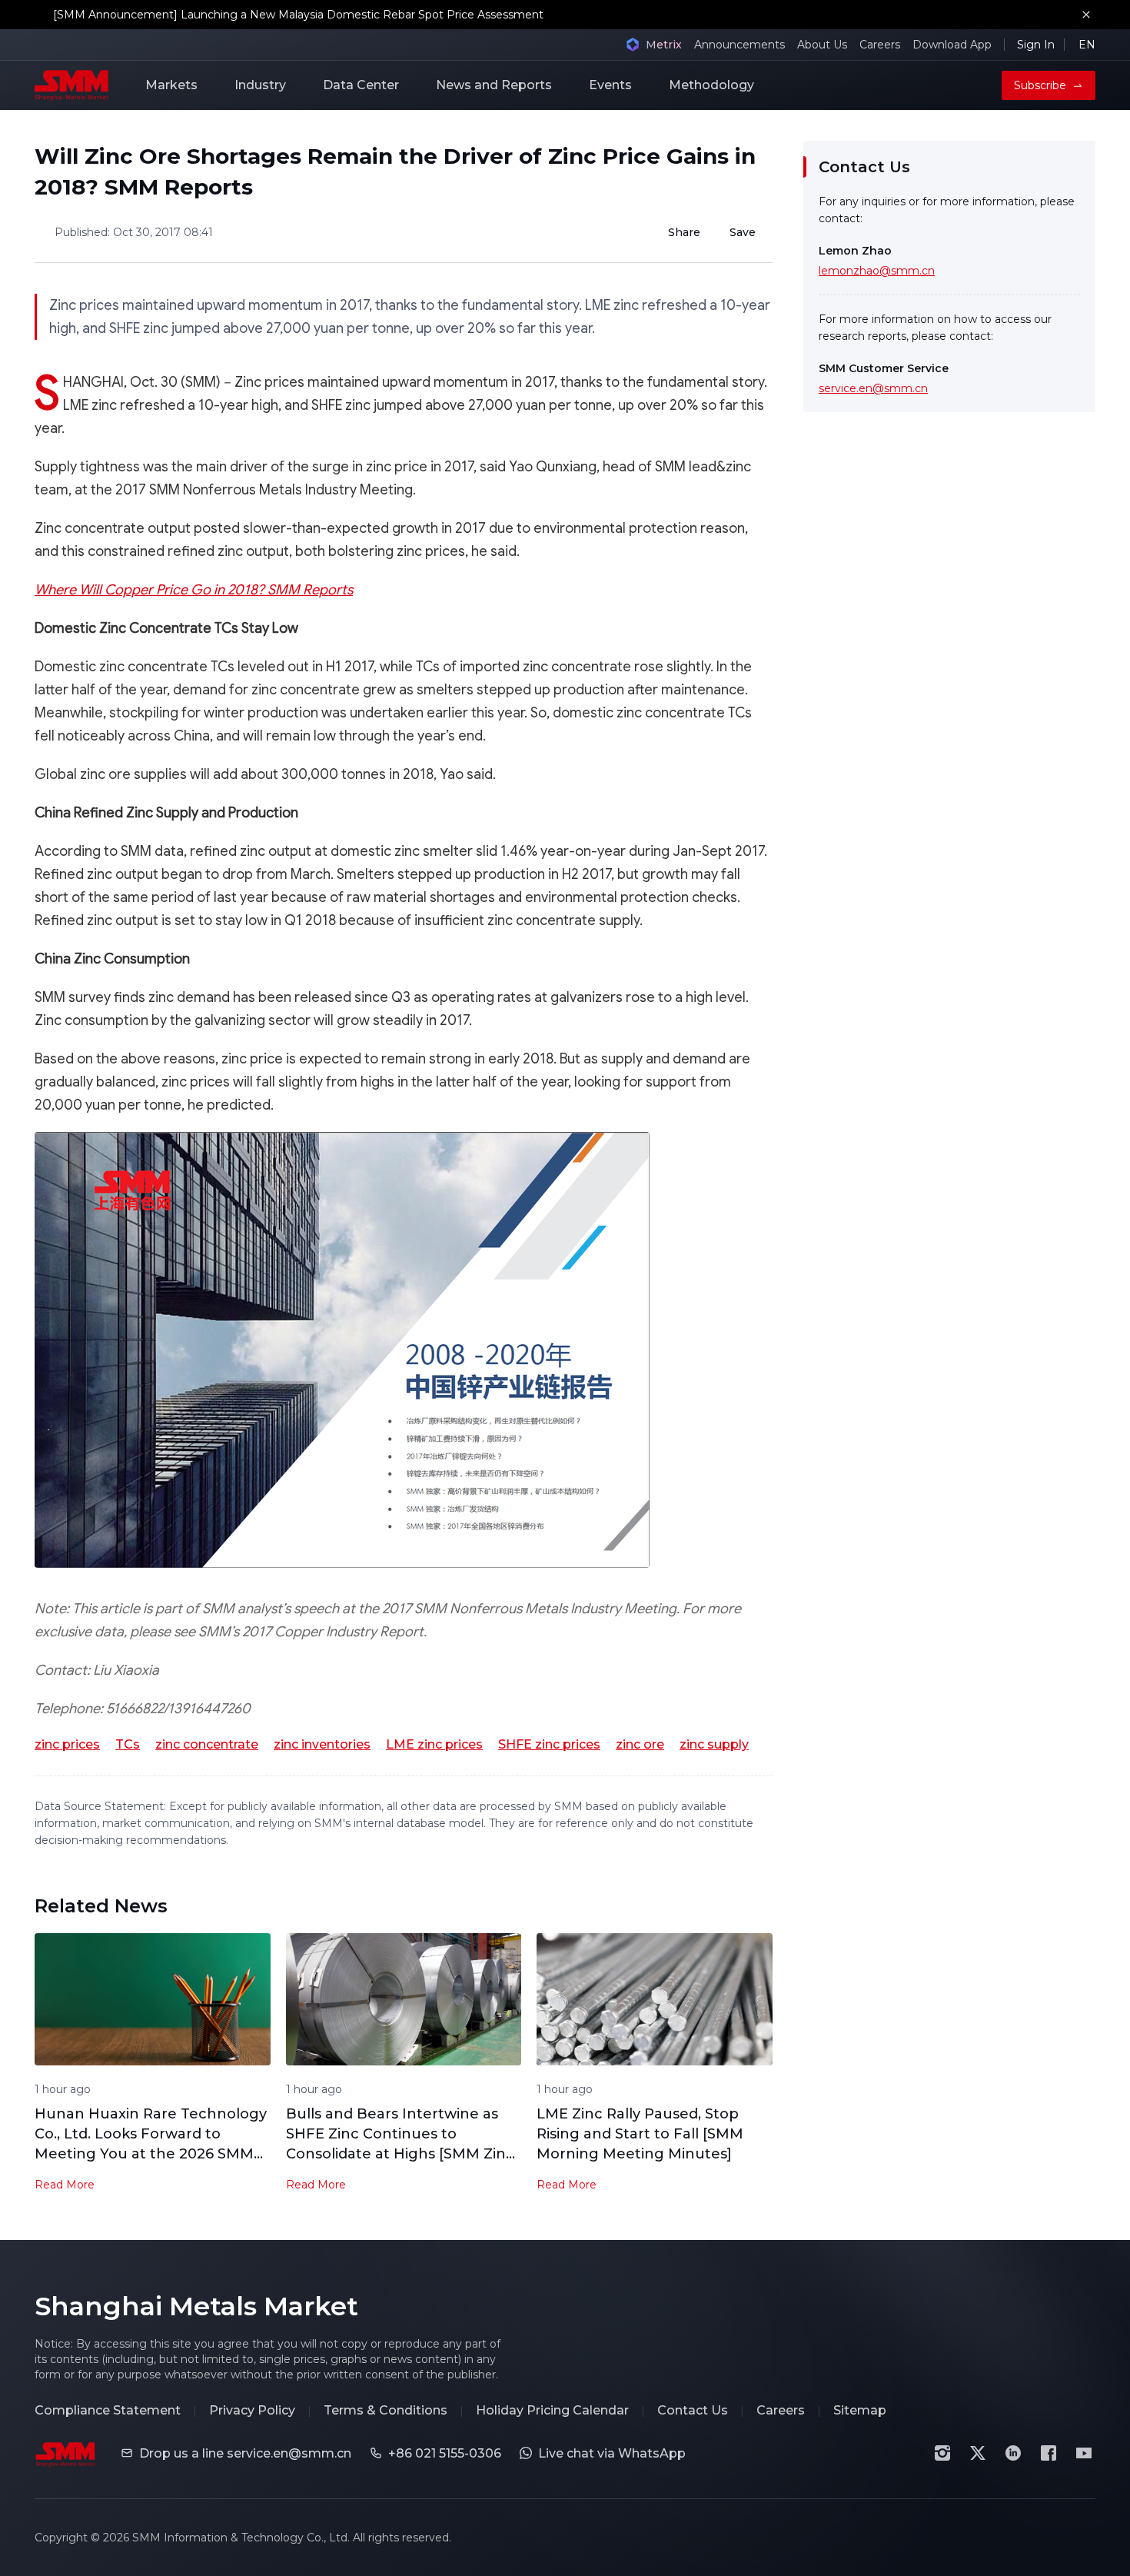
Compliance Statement (108, 2410)
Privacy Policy (252, 2410)
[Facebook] (1049, 2453)
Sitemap (860, 2410)
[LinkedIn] (1013, 2453)
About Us (822, 45)
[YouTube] (1084, 2453)
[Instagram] (942, 2453)
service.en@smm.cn (873, 388)
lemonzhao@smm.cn (877, 271)
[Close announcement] (1086, 15)
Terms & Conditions (386, 2410)
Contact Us (693, 2410)
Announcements (739, 45)
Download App (952, 45)
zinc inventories (322, 1744)
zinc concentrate (207, 1744)
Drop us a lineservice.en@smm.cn (245, 2453)
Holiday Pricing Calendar (552, 2410)
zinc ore (640, 1744)
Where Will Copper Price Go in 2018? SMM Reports (194, 590)
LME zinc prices (434, 1744)
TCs (128, 1744)
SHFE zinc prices (549, 1744)
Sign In (1036, 45)
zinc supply (714, 1744)
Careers (880, 45)
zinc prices (67, 1744)
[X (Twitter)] (978, 2453)
